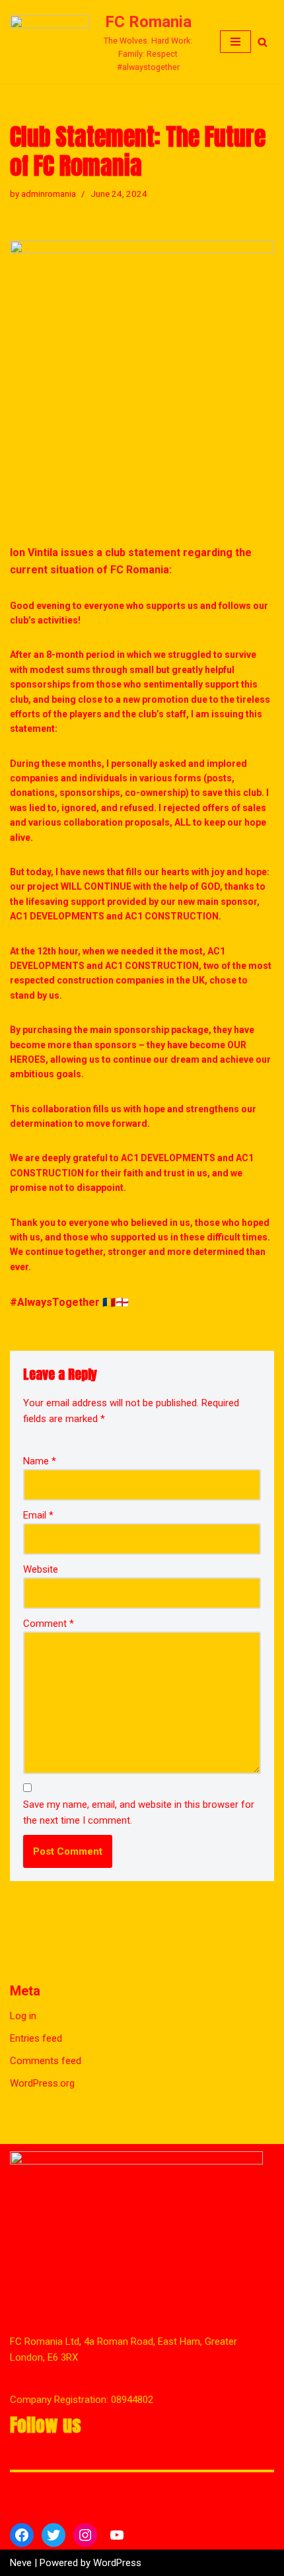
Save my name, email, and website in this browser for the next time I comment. (139, 1812)
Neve (21, 2563)
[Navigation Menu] (235, 42)
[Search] (263, 42)
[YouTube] (117, 2535)
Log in (23, 2016)
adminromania (49, 194)
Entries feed (36, 2038)
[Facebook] (22, 2535)
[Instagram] (85, 2535)
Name (40, 1461)
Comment (49, 1624)
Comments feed (46, 2061)
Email (38, 1515)
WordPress (117, 2563)
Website (41, 1569)
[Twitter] (53, 2535)
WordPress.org (42, 2083)
